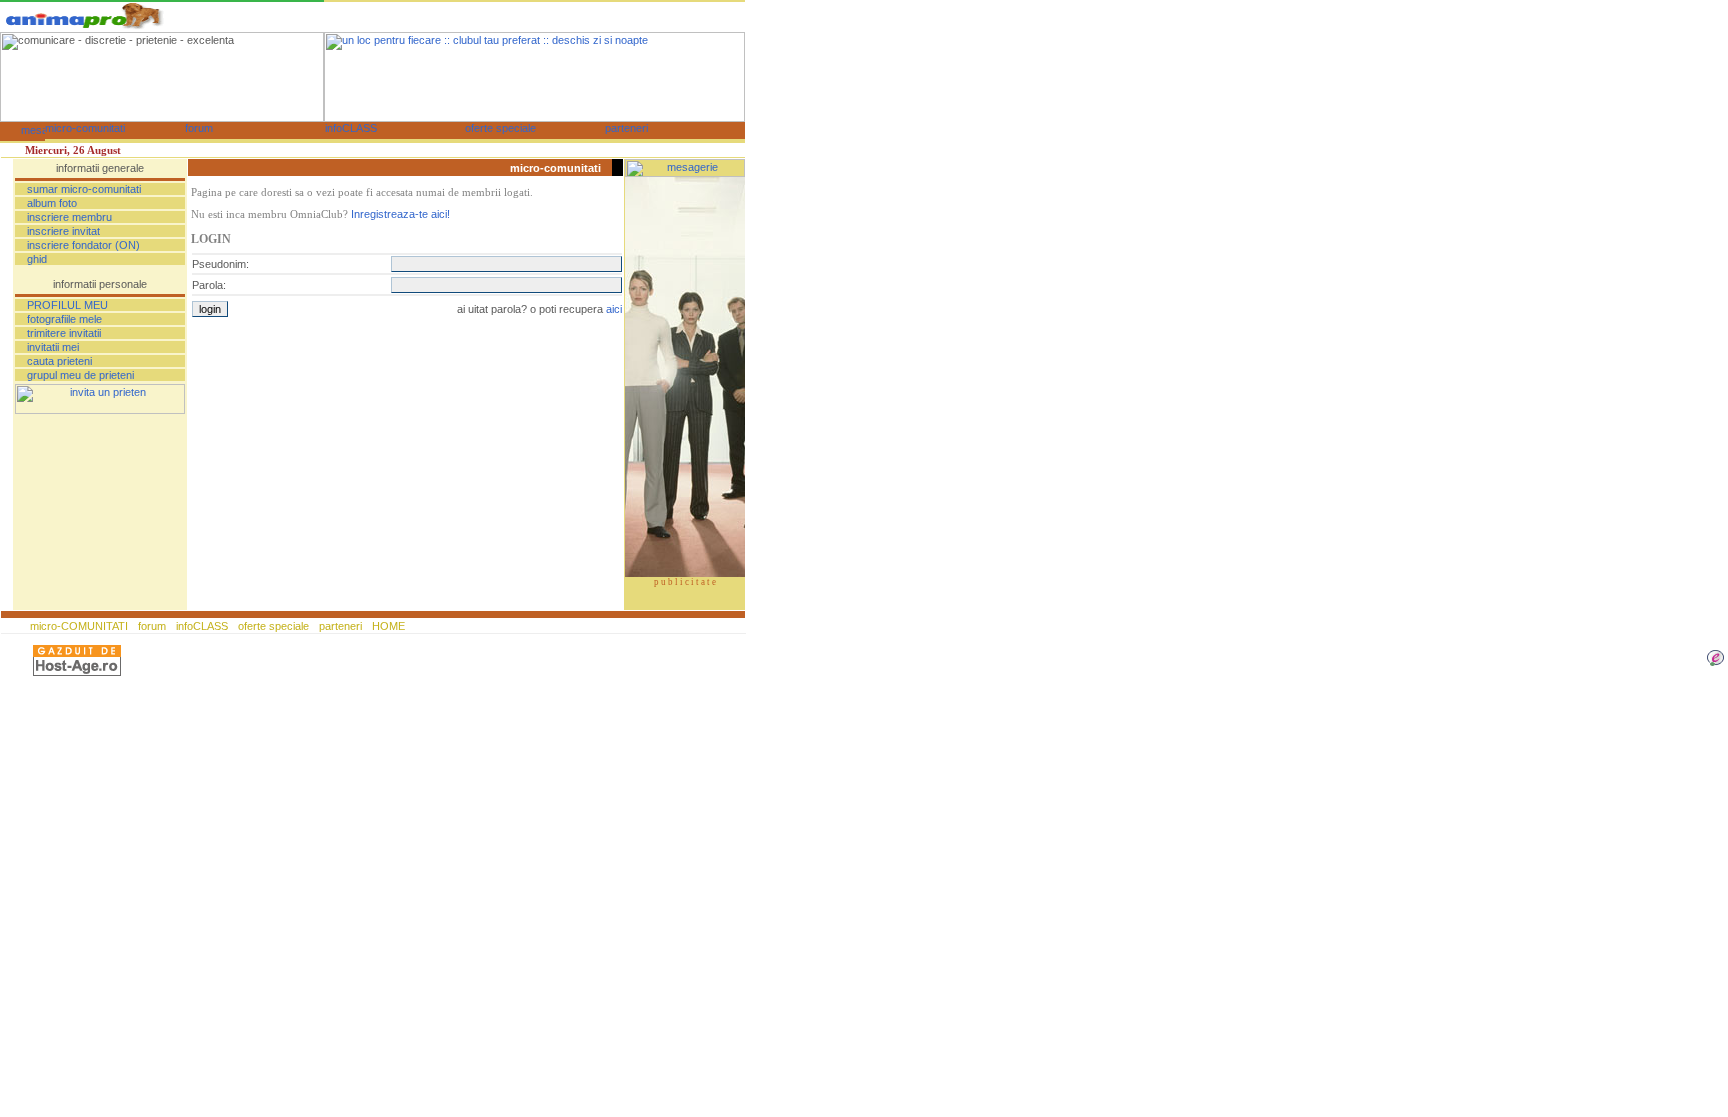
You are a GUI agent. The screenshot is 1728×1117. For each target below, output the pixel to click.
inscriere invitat (63, 231)
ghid (37, 259)
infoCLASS (202, 626)
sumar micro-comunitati (84, 189)
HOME (387, 626)
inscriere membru (69, 217)
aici (614, 309)
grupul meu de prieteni (80, 375)
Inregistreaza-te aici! (400, 214)
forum (152, 626)
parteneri (340, 626)
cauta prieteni (59, 361)
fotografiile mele (64, 319)
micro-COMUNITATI (80, 626)
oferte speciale (273, 626)
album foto (52, 203)
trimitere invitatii (64, 333)
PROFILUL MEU (67, 305)
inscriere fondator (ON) (83, 245)
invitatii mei (53, 347)
